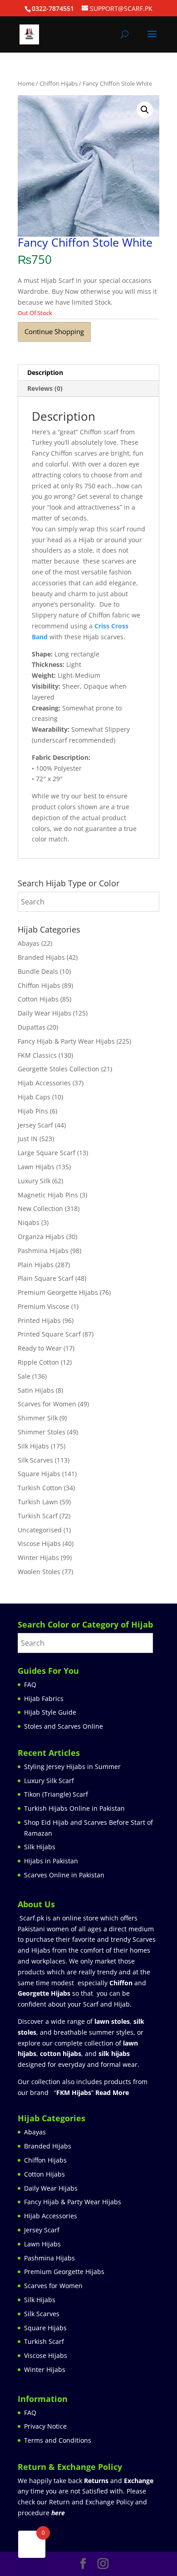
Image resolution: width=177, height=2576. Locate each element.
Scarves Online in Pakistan (64, 1875)
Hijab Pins (33, 1111)
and (119, 2481)
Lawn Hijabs (36, 1167)
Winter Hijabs (38, 1558)
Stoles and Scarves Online (64, 1726)
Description (45, 372)
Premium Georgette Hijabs (58, 1292)
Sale (24, 1376)
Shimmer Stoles (42, 1432)
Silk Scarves (35, 1460)
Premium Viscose (44, 1306)
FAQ (30, 1684)
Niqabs (29, 1222)
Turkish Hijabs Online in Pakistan (74, 1808)
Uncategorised (40, 1530)
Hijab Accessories (44, 1083)
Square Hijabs (39, 1474)
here (58, 2513)
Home (26, 83)
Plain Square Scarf (46, 1278)
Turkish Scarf (38, 1516)
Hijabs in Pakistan (51, 1861)
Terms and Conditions (58, 2440)
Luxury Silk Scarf (49, 1781)
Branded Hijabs (41, 957)
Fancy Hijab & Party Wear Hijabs (66, 1041)
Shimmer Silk (38, 1418)
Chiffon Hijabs (59, 83)
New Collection (40, 1208)
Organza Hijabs (41, 1237)
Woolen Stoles (39, 1572)
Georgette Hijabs (44, 1993)
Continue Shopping (54, 331)
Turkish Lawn (38, 1502)
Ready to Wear (40, 1348)
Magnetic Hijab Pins (48, 1195)
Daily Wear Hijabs (44, 1013)
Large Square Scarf (47, 1153)
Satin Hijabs (36, 1390)
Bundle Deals (38, 971)
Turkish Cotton (40, 1488)
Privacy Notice (45, 2426)
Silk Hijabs (33, 1446)
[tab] (88, 373)
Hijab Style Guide (50, 1712)
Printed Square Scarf (49, 1334)
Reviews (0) (45, 388)
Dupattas (32, 1027)
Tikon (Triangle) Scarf (56, 1794)
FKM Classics (37, 1055)
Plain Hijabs (36, 1265)
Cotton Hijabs (38, 999)
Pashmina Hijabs (43, 1251)
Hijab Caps (34, 1097)
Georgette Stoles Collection (59, 1069)
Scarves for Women (47, 1404)
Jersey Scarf (35, 1125)
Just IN (28, 1139)
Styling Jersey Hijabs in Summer (72, 1767)
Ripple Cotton (38, 1362)
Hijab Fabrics (44, 1699)
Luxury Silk (34, 1181)
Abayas (29, 943)
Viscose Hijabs (39, 1543)
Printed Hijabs (39, 1320)
